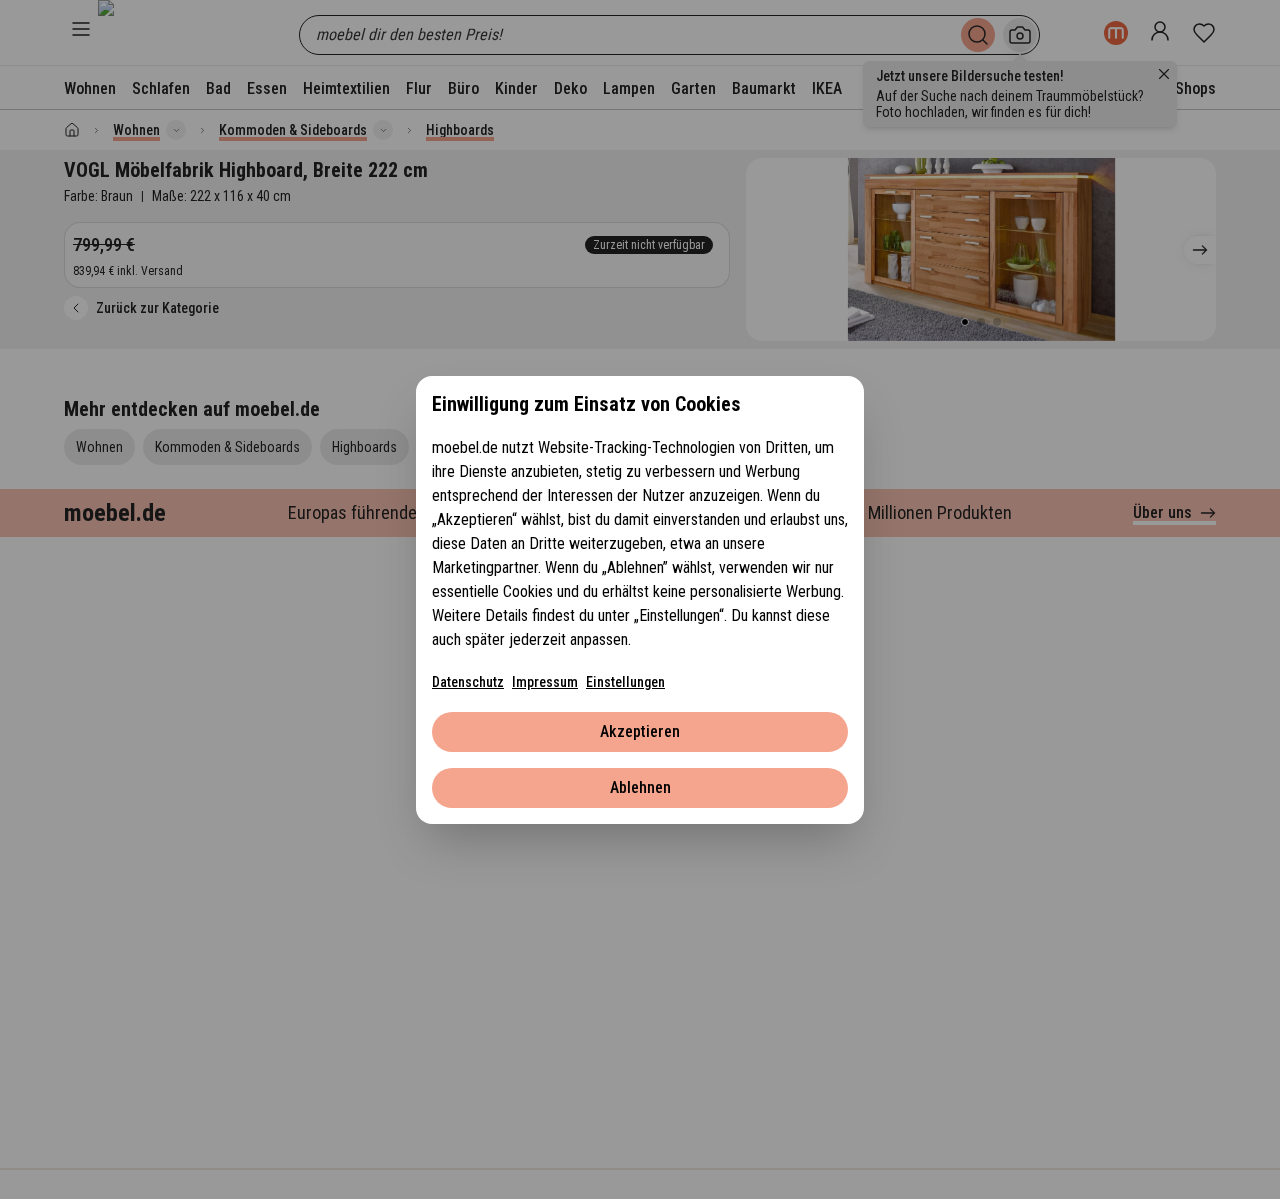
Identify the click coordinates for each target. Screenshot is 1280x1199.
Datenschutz (468, 682)
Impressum (545, 682)
